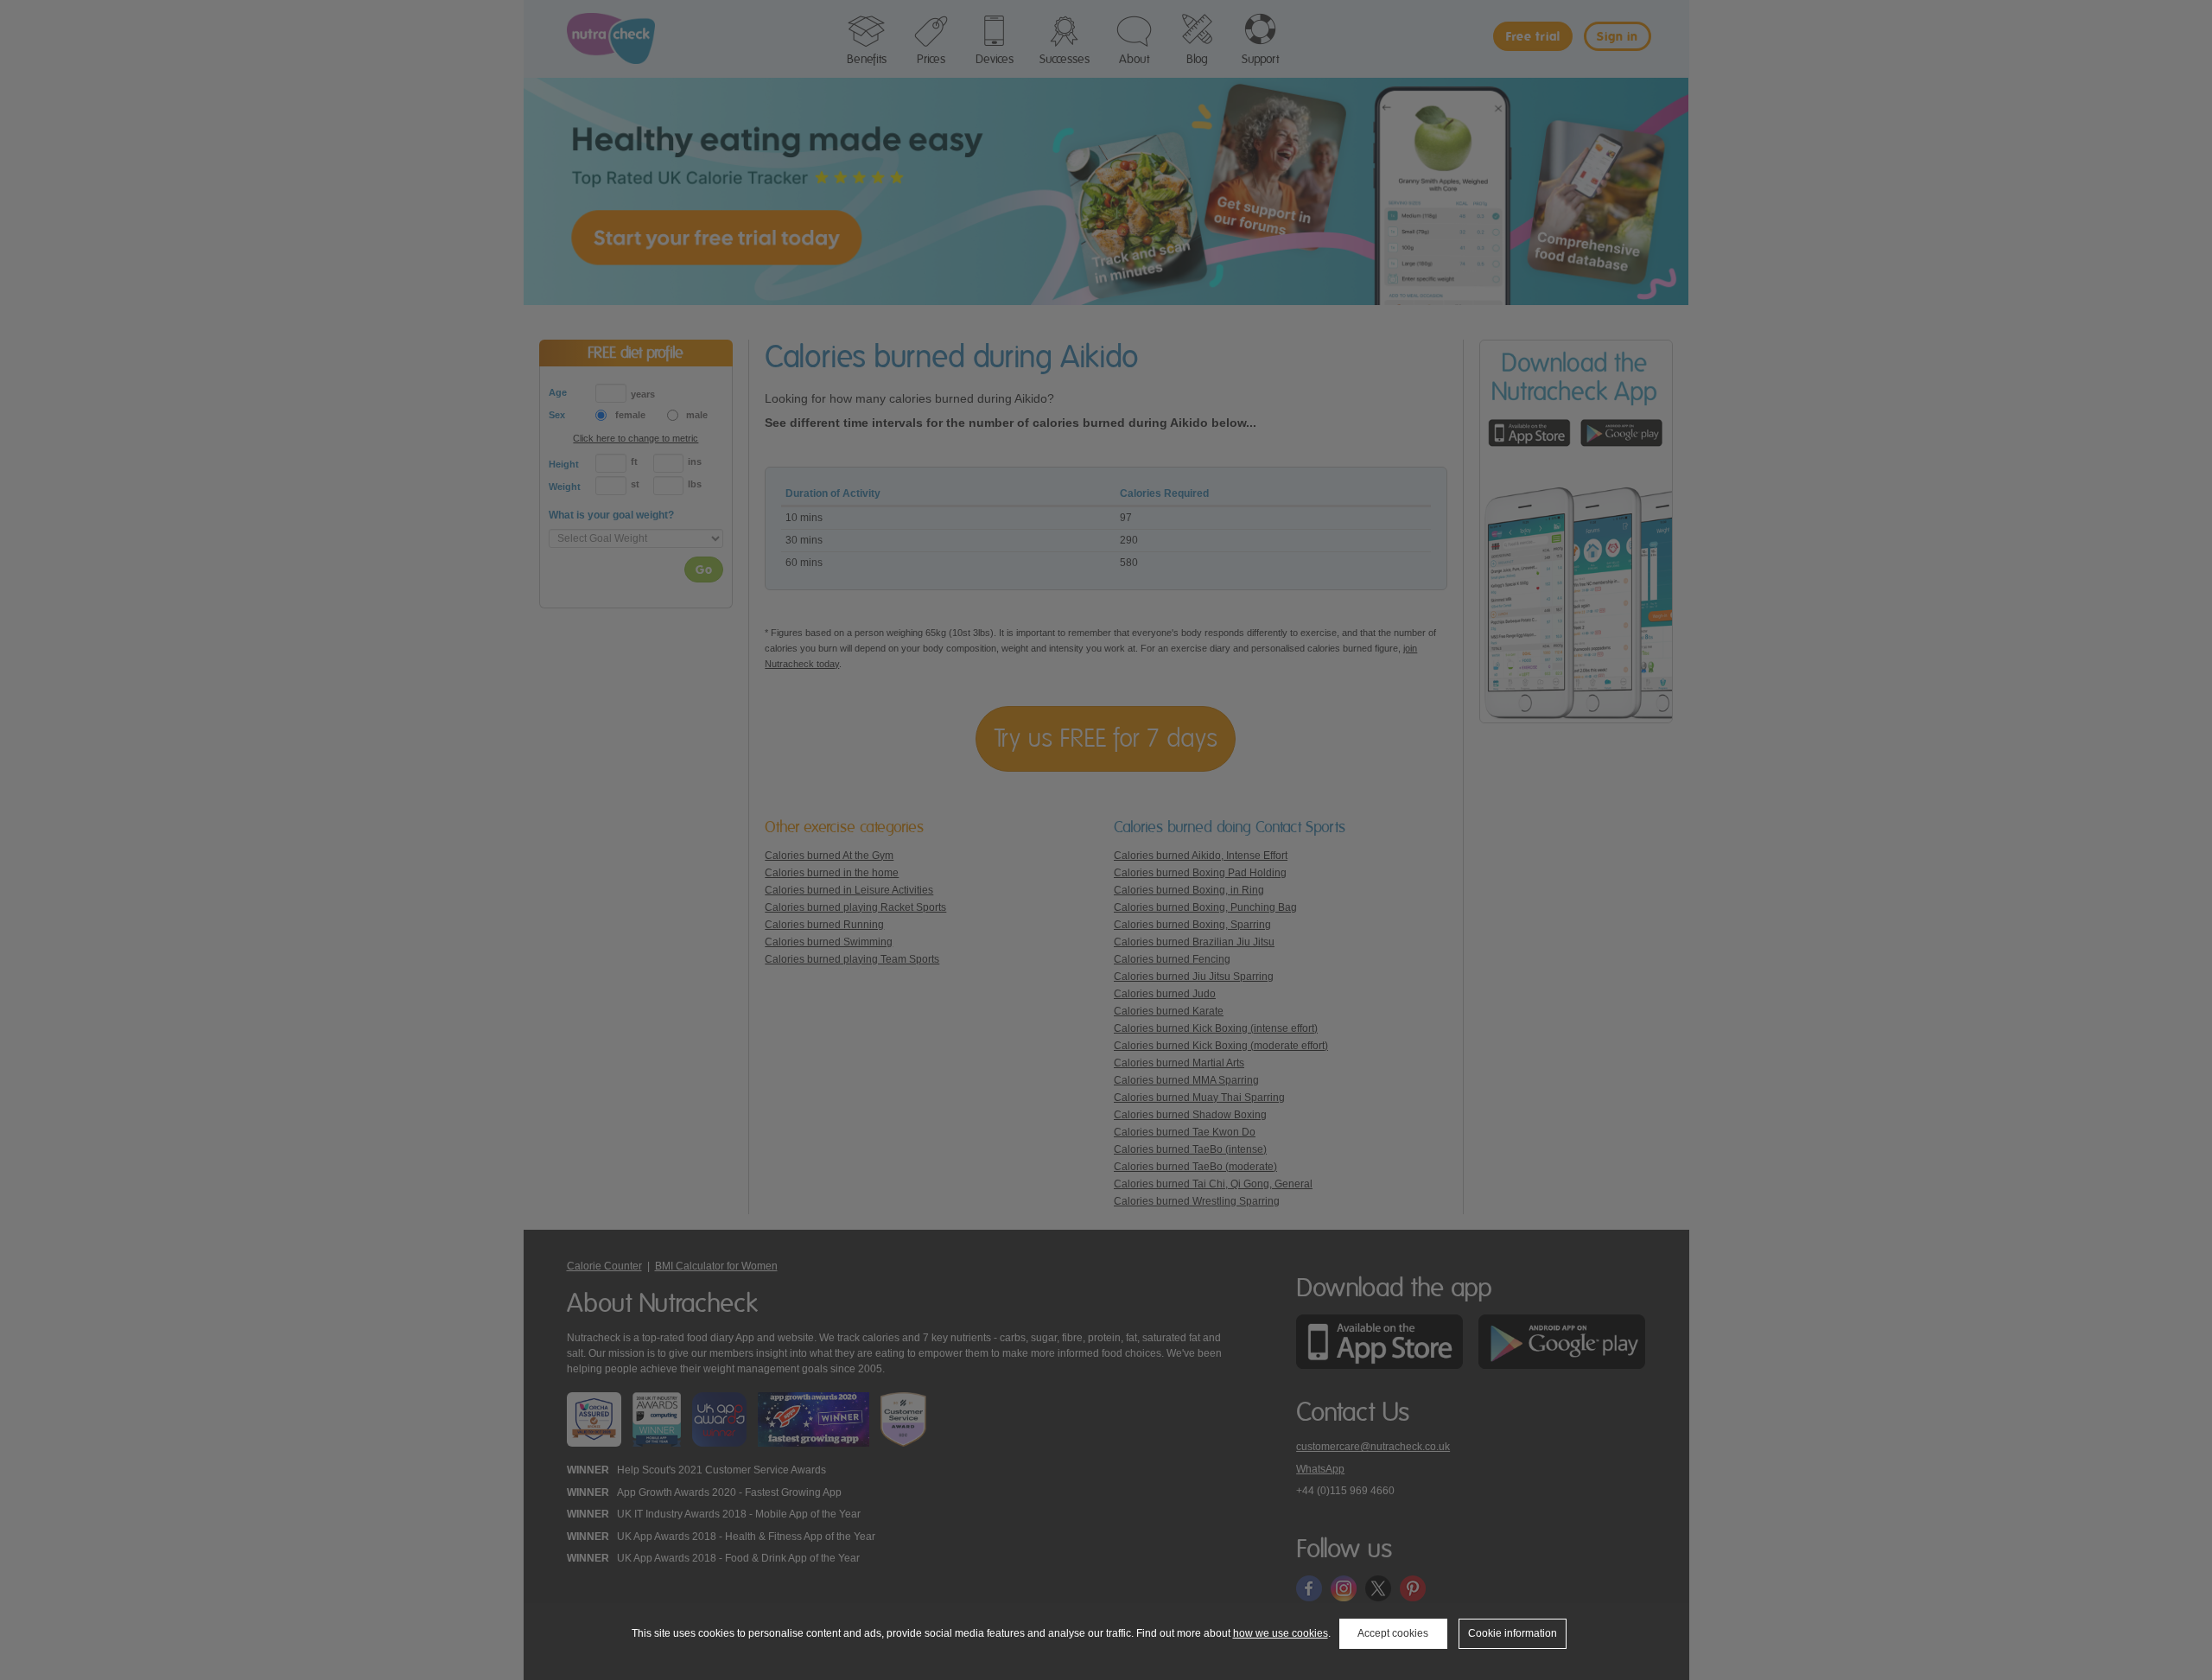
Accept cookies (1393, 1633)
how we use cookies (1281, 1633)
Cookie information (1513, 1633)
